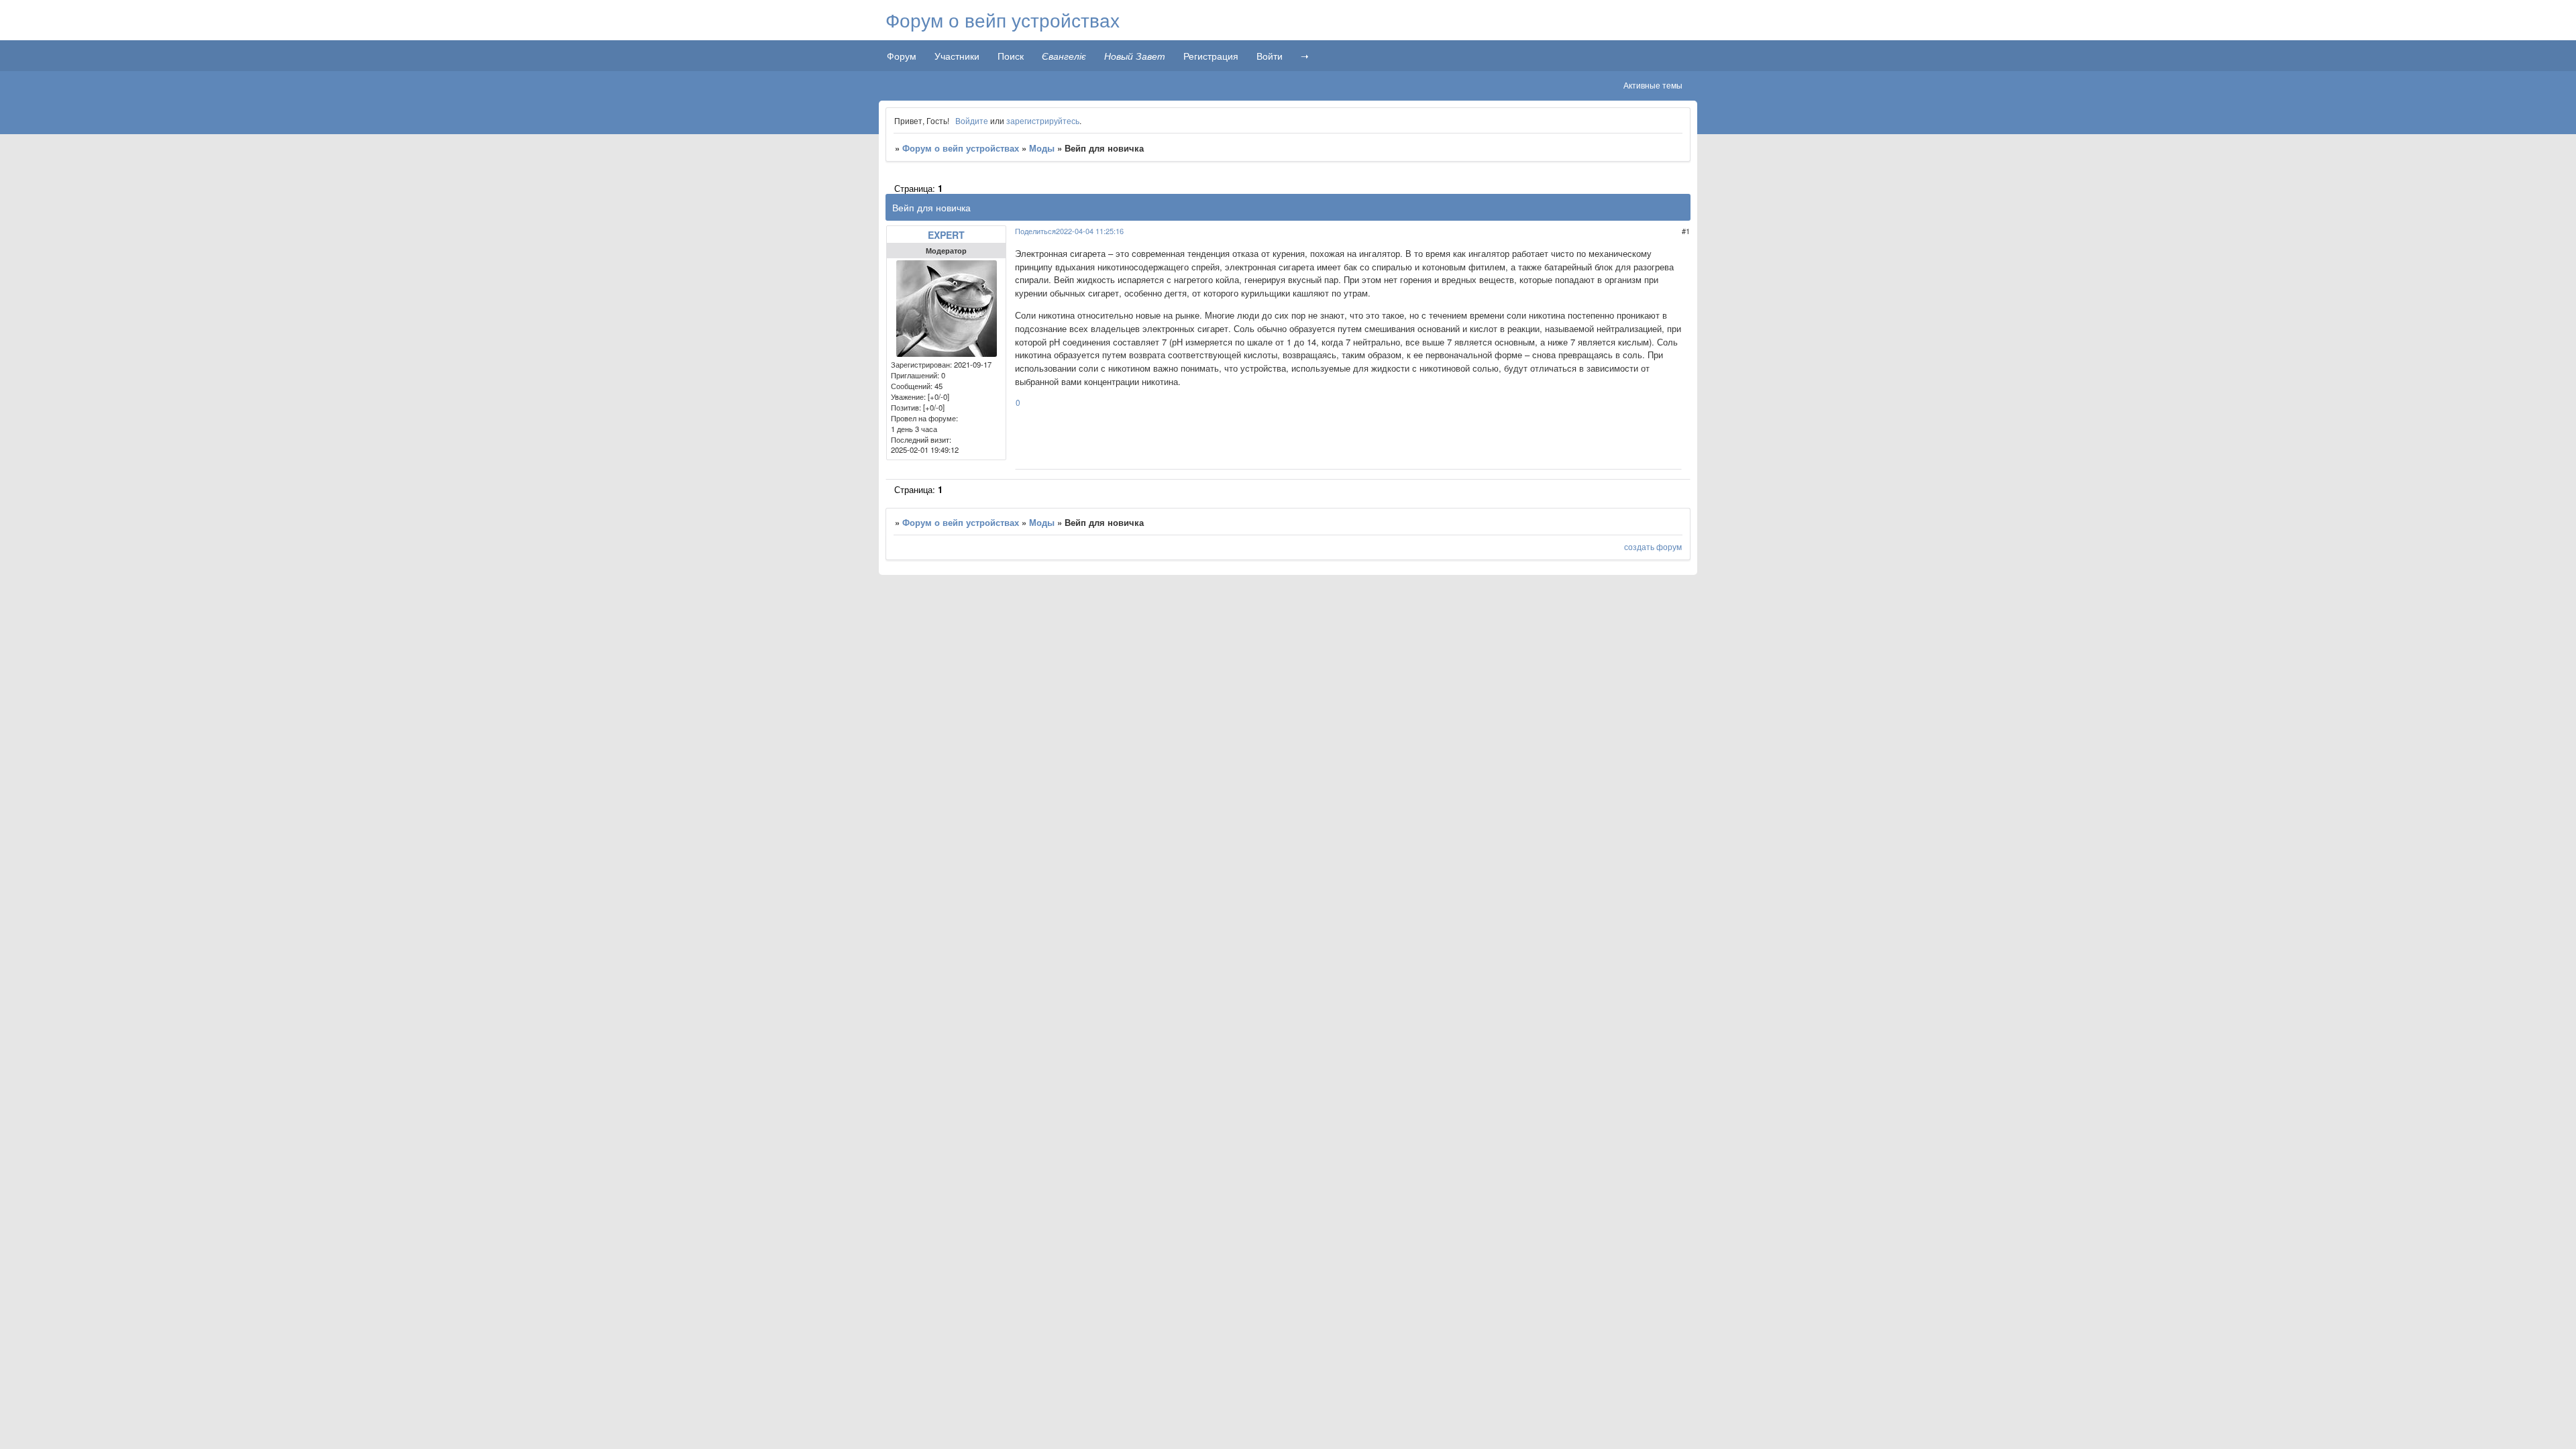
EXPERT (946, 235)
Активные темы (1653, 85)
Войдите (972, 120)
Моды (1042, 148)
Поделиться (1035, 231)
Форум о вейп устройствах (961, 148)
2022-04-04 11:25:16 (1090, 231)
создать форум (1653, 546)
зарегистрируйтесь (1043, 120)
